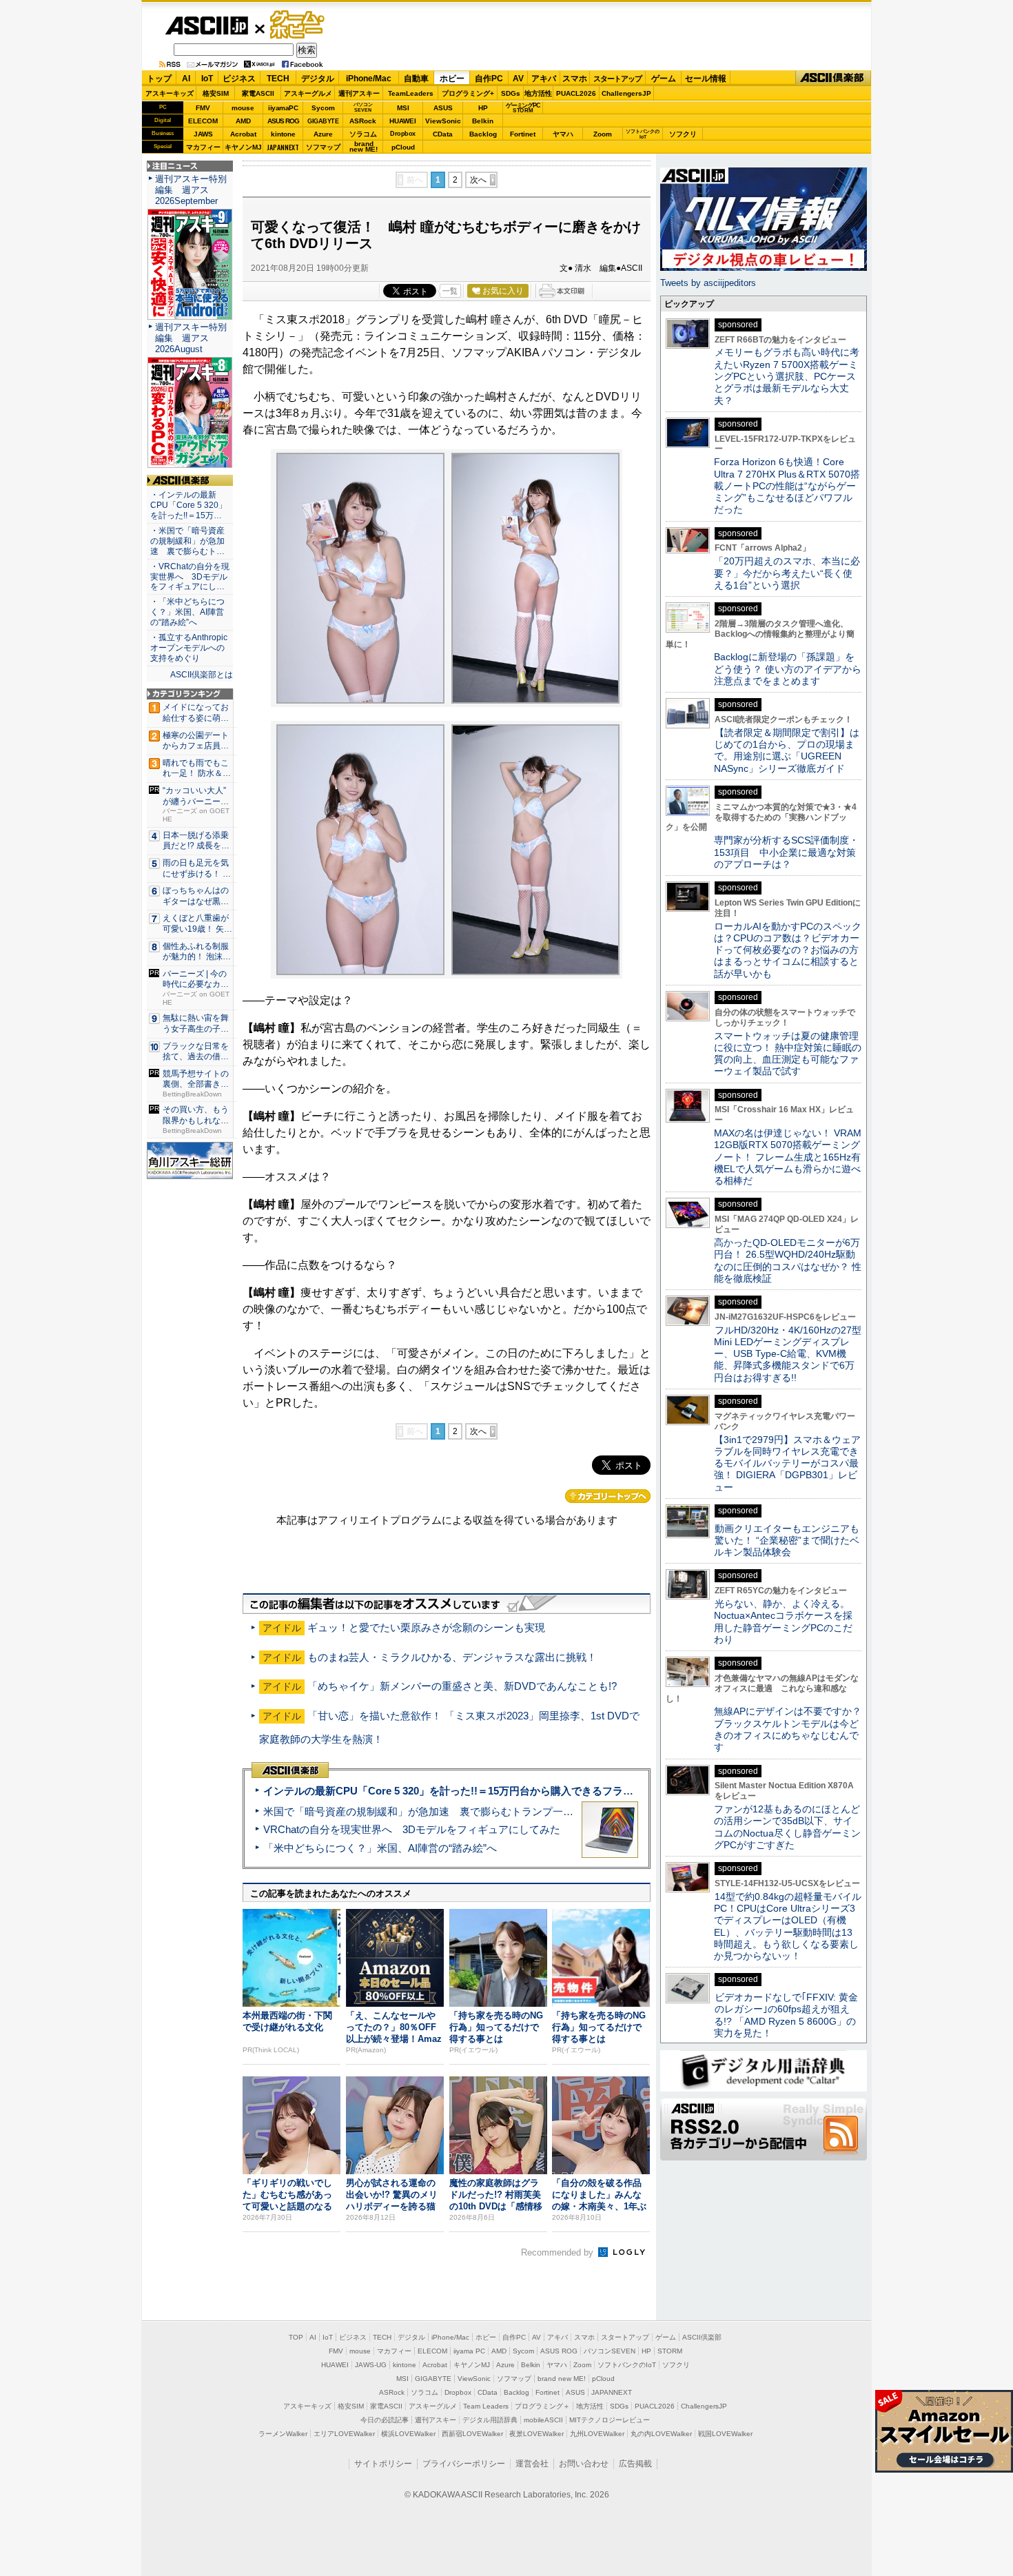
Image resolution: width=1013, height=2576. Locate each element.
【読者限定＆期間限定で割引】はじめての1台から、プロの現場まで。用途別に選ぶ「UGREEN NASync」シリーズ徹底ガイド (787, 750)
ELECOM (203, 121)
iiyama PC (469, 2351)
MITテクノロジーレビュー (610, 2420)
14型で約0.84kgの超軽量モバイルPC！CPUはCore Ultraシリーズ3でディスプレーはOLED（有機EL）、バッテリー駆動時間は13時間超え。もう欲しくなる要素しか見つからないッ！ (788, 1926)
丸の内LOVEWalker (661, 2434)
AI (186, 79)
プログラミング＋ (542, 2406)
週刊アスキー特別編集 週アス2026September (191, 190)
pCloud (403, 147)
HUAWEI (403, 121)
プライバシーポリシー (464, 2464)
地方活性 (538, 93)
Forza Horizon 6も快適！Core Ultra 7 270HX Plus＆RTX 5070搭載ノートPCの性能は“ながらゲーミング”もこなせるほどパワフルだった (787, 485)
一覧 (450, 291)
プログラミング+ (468, 93)
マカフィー (203, 147)
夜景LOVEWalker (536, 2434)
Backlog (483, 134)
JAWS (203, 134)
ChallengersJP (626, 93)
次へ (478, 180)
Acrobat (243, 134)
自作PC (489, 79)
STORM (670, 2351)
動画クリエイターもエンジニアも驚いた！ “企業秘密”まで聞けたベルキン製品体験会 (787, 1541)
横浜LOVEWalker (408, 2434)
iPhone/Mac (369, 79)
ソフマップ (323, 147)
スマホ (575, 79)
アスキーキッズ (170, 93)
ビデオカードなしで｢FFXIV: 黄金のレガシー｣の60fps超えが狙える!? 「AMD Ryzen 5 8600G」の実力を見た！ (786, 2015)
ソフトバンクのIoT (643, 134)
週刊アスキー (359, 93)
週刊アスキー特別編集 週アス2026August (191, 338)
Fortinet (523, 134)
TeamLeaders (411, 93)
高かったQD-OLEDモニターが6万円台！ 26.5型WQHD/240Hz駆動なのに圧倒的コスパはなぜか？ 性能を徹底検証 (788, 1260)
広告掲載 (635, 2464)
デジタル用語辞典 (490, 2420)
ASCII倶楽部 (833, 78)
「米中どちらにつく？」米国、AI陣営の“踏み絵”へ (380, 1848)
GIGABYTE (323, 121)
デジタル (318, 79)
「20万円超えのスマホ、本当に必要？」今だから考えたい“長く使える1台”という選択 (787, 573)
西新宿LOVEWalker (472, 2434)
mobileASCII (543, 2420)
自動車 (416, 79)
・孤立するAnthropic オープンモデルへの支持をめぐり (190, 648)
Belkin (483, 121)
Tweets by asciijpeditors (708, 283)
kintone (283, 134)
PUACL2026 (576, 93)
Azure (323, 134)
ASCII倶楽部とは (202, 675)
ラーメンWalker (283, 2434)
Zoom (603, 134)
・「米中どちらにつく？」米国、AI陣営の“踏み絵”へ (187, 612)
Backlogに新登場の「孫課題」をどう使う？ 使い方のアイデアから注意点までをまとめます (788, 669)
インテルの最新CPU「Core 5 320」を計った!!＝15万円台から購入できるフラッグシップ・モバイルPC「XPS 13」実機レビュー (561, 1791)
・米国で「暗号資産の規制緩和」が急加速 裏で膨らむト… (187, 541)
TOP (296, 2337)
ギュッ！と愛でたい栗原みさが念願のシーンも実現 (426, 1627)
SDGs (511, 93)
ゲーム (664, 79)
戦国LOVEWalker (725, 2434)
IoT (207, 79)
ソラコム (363, 134)
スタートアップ (617, 79)
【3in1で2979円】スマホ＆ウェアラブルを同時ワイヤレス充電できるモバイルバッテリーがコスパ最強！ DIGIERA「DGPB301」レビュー (787, 1463)
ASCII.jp (206, 25)
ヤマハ (563, 134)
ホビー (452, 79)
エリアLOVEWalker (344, 2434)
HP (483, 108)
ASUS (443, 108)
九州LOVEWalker (597, 2434)
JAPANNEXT (283, 147)
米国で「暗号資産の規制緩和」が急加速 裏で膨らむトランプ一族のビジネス (444, 1811)
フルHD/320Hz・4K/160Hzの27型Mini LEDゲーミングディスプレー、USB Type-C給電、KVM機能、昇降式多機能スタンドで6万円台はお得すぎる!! (788, 1354)
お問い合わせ (584, 2464)
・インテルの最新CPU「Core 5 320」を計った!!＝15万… (188, 505)
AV (518, 79)
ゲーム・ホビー (298, 25)
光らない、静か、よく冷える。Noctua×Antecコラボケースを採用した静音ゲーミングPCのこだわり (783, 1622)
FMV (203, 108)
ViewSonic (443, 121)
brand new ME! (562, 2379)
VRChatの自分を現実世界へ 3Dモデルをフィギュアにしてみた (412, 1829)
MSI (403, 108)
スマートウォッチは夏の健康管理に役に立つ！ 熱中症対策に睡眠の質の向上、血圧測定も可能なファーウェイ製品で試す (788, 1054)
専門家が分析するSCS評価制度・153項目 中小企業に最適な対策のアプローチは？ (786, 852)
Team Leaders (486, 2406)
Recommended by (559, 2252)
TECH (278, 79)
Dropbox (403, 134)
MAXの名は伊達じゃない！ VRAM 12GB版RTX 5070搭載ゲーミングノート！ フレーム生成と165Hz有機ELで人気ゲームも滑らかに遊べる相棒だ (788, 1157)
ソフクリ (683, 134)
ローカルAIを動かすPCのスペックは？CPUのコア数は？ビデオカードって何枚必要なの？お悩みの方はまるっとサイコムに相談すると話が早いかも (788, 950)
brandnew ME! (364, 147)
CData (443, 134)
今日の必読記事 (385, 2420)
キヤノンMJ (243, 147)
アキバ (544, 79)
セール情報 (706, 79)
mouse (243, 108)
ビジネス (239, 79)
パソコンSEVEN (363, 107)
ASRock (363, 121)
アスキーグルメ (308, 93)
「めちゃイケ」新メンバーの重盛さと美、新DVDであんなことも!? (462, 1686)
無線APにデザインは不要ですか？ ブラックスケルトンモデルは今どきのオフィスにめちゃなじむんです (792, 1729)
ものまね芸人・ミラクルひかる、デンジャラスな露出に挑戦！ (452, 1657)
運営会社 (532, 2464)
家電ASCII (258, 93)
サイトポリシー (383, 2464)
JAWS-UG (371, 2365)
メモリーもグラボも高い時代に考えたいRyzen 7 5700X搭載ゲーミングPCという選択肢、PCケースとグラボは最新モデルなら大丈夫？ (787, 376)
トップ (159, 79)
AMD (243, 121)
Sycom (323, 108)
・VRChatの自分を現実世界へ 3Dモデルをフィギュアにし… (190, 577)
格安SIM (216, 93)
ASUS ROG (283, 121)
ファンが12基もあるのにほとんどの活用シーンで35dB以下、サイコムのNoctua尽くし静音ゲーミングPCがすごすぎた (787, 1827)
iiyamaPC (283, 108)
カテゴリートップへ (608, 1496)
